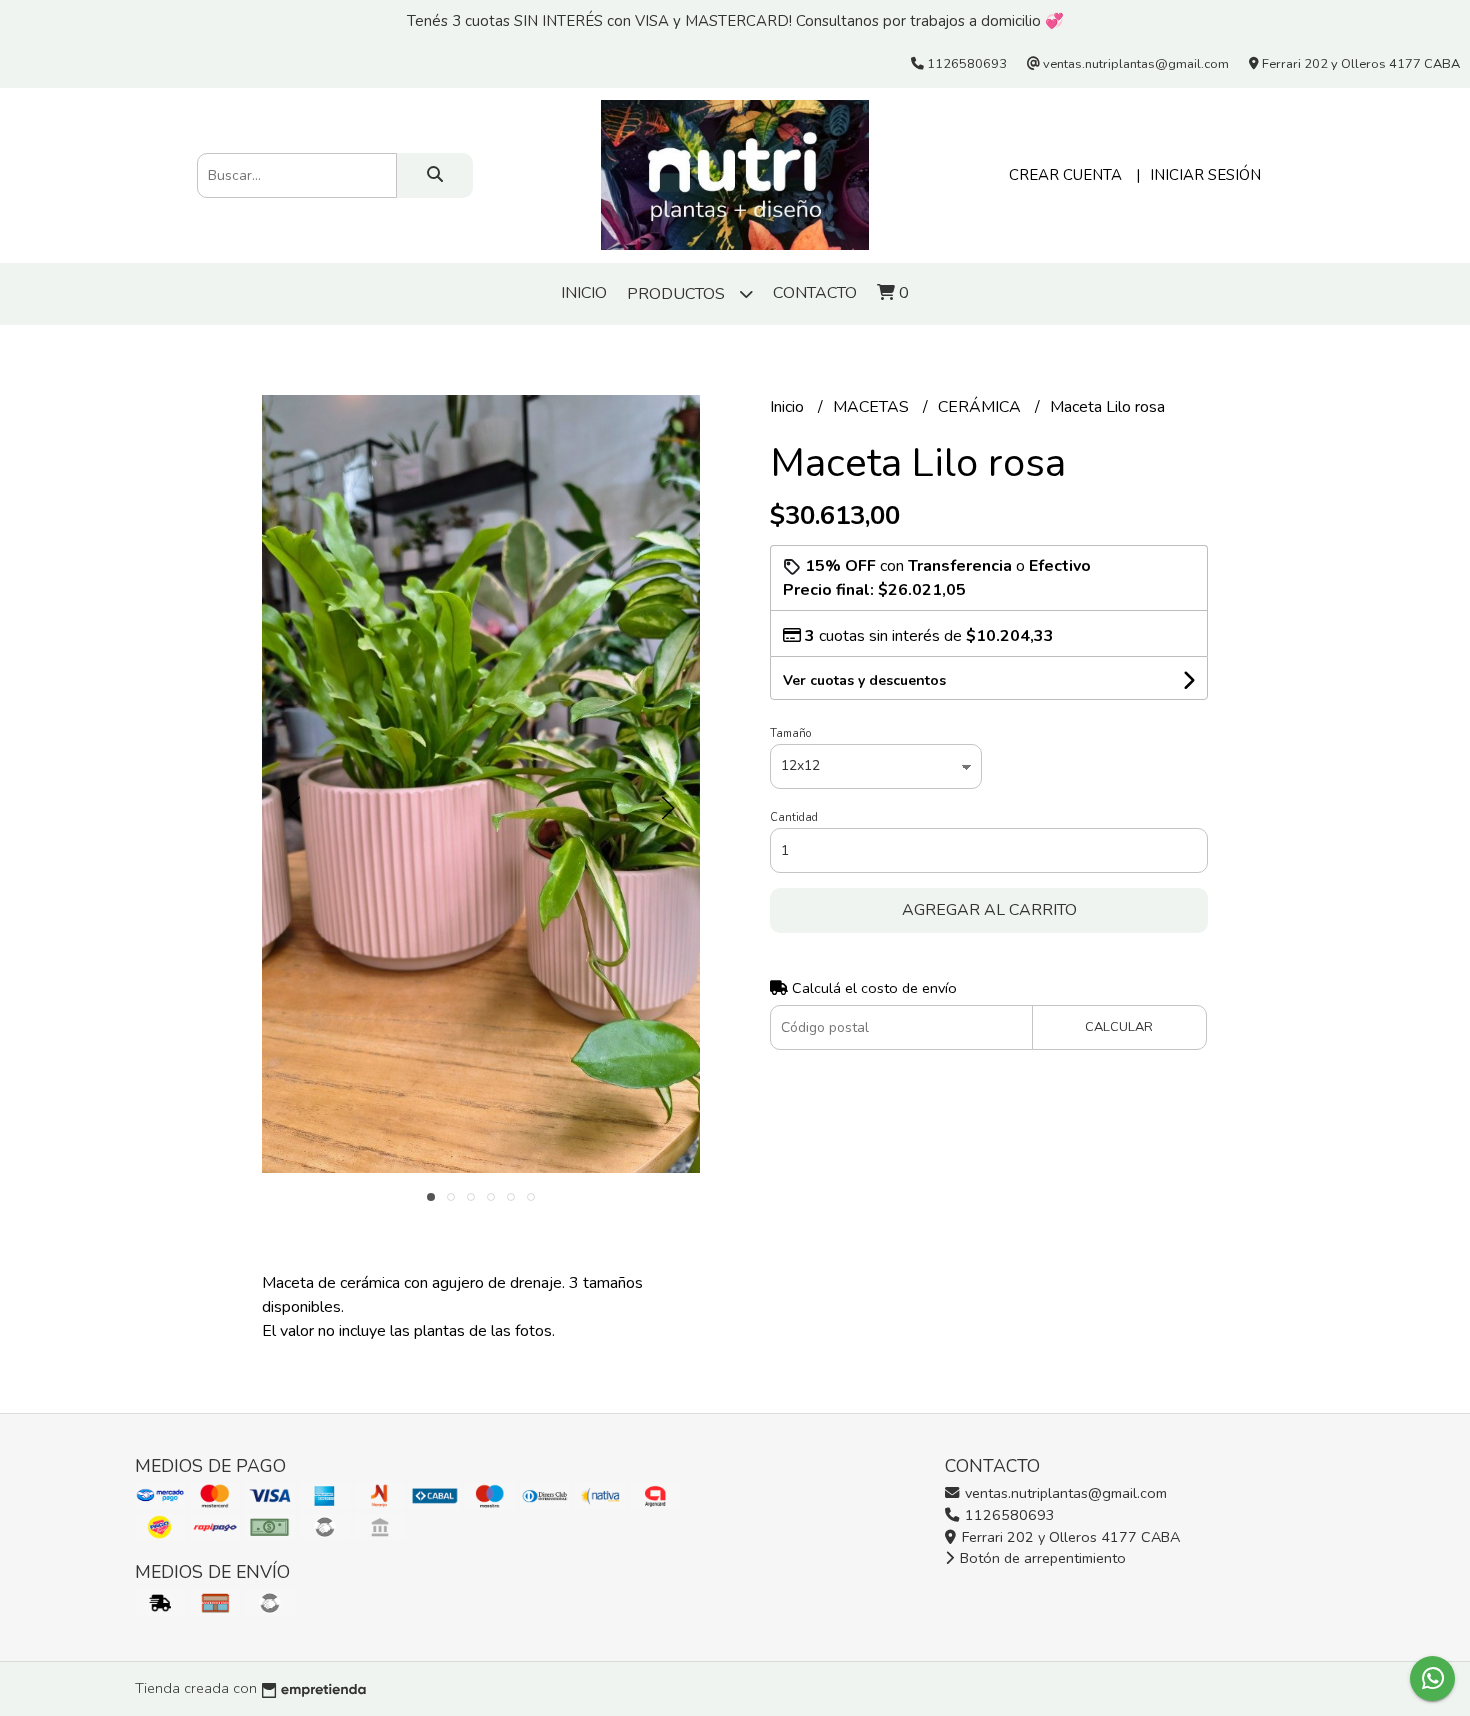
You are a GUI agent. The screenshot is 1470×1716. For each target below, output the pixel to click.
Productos (678, 294)
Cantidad (794, 817)
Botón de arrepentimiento (1041, 1558)
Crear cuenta (1065, 175)
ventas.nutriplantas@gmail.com (1064, 1493)
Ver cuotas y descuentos (864, 680)
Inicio (584, 293)
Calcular (1119, 1027)
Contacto (815, 293)
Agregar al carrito (989, 910)
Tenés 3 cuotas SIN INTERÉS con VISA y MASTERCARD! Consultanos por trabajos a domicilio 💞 (735, 21)
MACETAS (873, 407)
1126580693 (1008, 1515)
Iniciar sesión (1205, 175)
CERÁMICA (981, 407)
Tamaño (790, 733)
